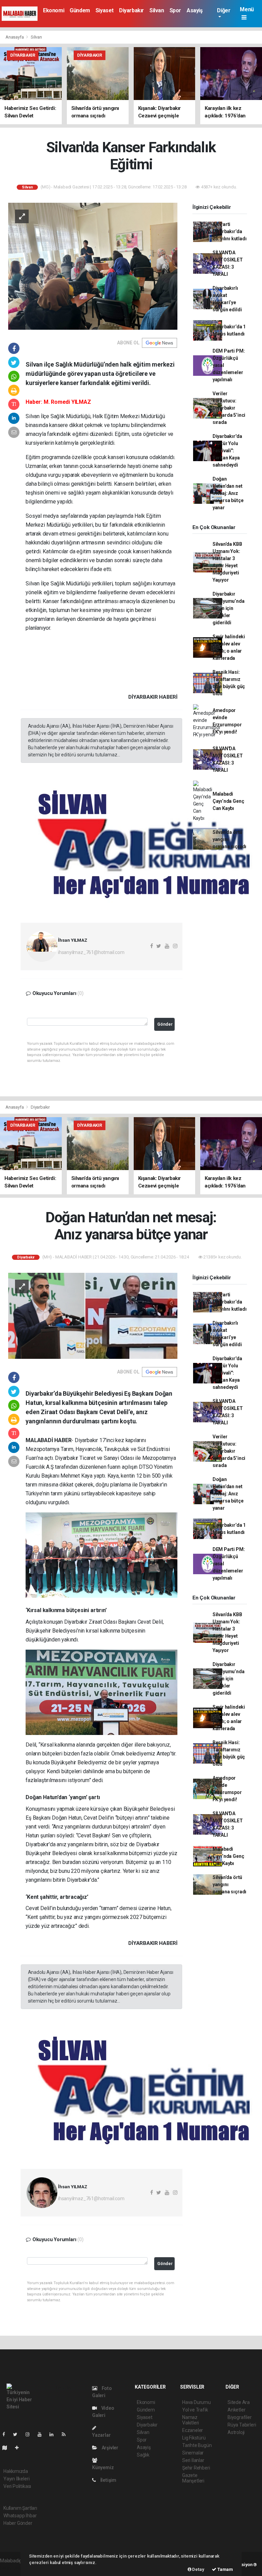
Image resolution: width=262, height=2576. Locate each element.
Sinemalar (193, 2453)
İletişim (108, 2480)
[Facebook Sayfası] (6, 2434)
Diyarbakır (132, 10)
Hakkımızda (16, 2471)
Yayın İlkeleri (16, 2479)
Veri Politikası (17, 2486)
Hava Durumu (196, 2402)
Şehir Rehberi (196, 2468)
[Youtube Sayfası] (42, 2434)
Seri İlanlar (193, 2460)
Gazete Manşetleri (193, 2478)
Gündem (80, 10)
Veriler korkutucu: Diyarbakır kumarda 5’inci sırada (229, 408)
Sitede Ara (239, 2402)
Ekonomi (54, 10)
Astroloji (236, 2432)
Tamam (225, 2569)
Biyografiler (240, 2417)
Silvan (157, 10)
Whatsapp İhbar (20, 2516)
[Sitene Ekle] (20, 2448)
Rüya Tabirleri (242, 2425)
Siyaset (105, 10)
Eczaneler (193, 2430)
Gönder (165, 1024)
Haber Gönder (18, 2523)
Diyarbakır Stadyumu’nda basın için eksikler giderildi (229, 608)
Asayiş (195, 10)
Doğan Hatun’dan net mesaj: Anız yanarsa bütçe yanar (228, 493)
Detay (198, 2569)
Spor (175, 10)
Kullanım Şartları (20, 2508)
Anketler (236, 2410)
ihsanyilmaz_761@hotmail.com (91, 952)
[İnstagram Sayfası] (30, 2434)
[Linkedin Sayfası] (54, 2434)
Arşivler (110, 2448)
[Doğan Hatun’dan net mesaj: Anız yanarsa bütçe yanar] (93, 1315)
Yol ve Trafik (195, 2410)
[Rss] (66, 2434)
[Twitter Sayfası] (18, 2434)
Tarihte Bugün (197, 2445)
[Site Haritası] (8, 2448)
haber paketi (13, 2568)
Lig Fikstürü (194, 2438)
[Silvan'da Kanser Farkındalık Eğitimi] (93, 266)
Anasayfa (15, 37)
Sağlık (143, 2455)
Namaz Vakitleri (191, 2420)
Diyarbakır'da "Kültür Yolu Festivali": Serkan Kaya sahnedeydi (227, 451)
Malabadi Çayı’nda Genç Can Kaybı (228, 801)
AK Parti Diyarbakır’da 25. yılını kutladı (230, 231)
